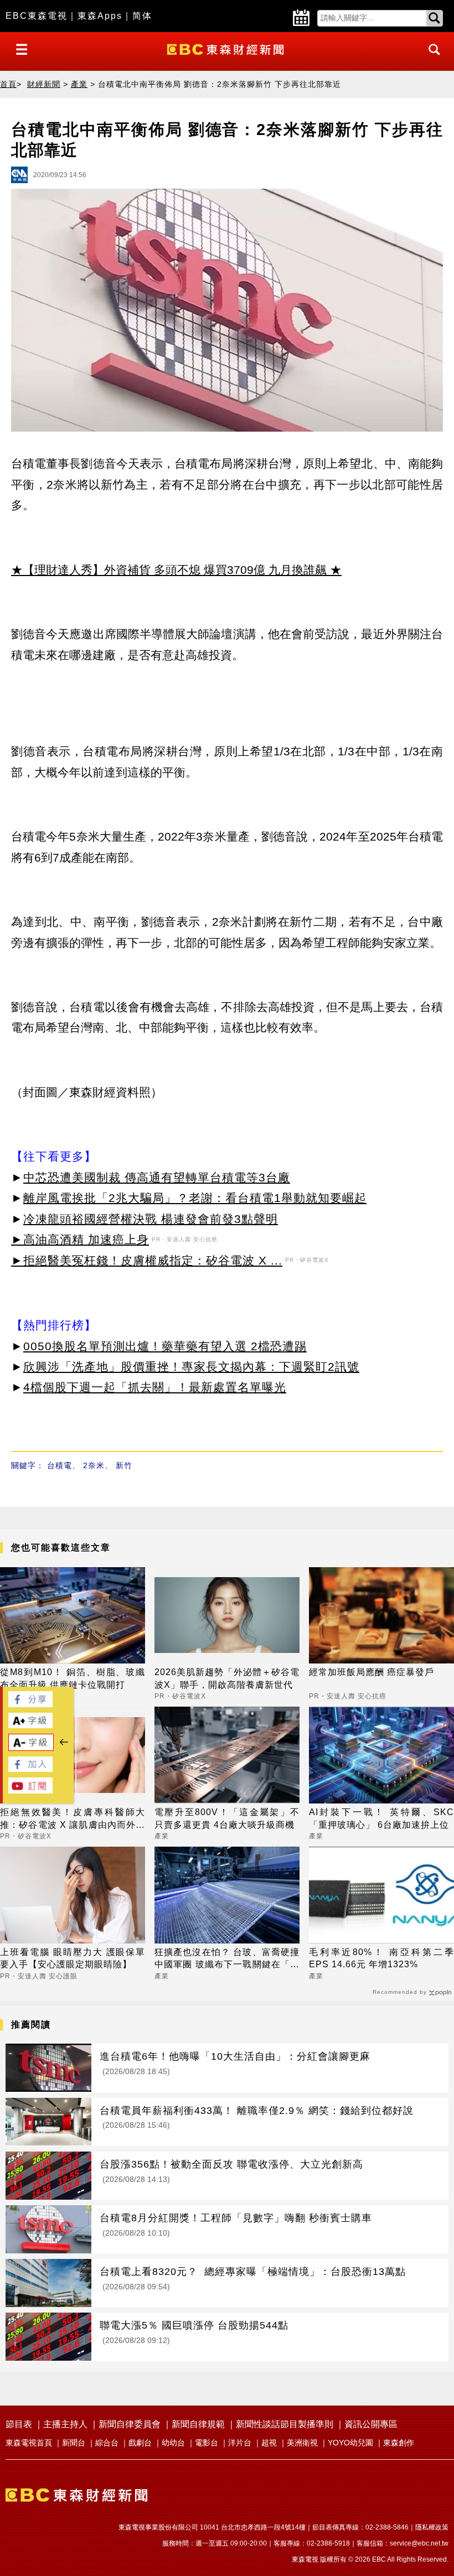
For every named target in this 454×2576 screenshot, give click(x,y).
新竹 (124, 1465)
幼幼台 (173, 2443)
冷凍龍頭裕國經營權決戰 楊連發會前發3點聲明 (151, 1219)
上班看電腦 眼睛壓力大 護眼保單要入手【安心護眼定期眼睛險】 (73, 1958)
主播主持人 (65, 2424)
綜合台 (107, 2443)
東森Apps (100, 16)
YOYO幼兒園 (350, 2443)
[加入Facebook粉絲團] (30, 1769)
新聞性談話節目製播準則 (285, 2424)
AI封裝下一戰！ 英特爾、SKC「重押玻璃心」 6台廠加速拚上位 (381, 1818)
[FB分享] (30, 1704)
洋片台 (240, 2443)
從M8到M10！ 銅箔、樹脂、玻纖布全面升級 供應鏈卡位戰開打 (73, 1678)
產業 (79, 84)
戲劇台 (140, 2443)
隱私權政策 (432, 2527)
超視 (269, 2443)
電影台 (207, 2443)
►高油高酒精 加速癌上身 (80, 1239)
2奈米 (94, 1465)
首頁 (8, 84)
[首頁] (227, 48)
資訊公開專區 (371, 2424)
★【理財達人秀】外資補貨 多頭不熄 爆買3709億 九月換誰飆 (169, 570)
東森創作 (399, 2443)
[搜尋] (431, 59)
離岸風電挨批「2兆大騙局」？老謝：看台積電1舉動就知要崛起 (195, 1198)
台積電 (60, 1465)
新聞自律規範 (198, 2424)
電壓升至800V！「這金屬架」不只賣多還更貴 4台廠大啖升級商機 (227, 1818)
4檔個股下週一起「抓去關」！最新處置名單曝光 (155, 1387)
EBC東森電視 (37, 16)
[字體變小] (31, 1748)
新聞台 (74, 2443)
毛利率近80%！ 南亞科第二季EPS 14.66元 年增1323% (381, 1958)
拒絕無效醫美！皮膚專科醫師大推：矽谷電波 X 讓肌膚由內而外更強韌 (73, 1819)
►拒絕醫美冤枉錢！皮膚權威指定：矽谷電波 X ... (147, 1260)
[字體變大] (30, 1725)
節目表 (19, 2424)
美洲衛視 (302, 2443)
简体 (142, 16)
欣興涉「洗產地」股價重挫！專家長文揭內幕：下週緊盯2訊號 (191, 1367)
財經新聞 (44, 84)
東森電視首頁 (29, 2443)
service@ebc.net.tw (419, 2543)
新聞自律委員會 (130, 2424)
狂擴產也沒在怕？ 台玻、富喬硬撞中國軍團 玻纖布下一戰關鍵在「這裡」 (227, 1959)
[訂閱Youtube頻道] (30, 1790)
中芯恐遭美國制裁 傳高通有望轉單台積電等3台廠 (157, 1177)
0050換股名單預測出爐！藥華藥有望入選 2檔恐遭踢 (165, 1346)
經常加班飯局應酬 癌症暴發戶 (372, 1672)
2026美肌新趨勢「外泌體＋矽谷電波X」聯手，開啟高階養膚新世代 (227, 1678)
